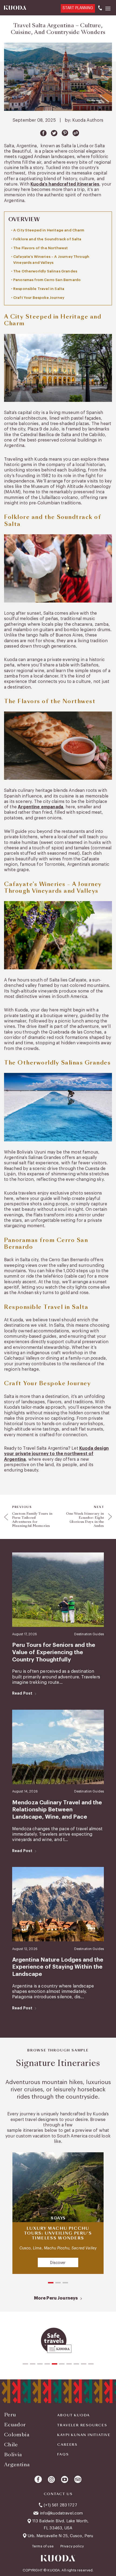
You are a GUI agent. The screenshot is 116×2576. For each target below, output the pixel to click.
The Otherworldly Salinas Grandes (45, 271)
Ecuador (15, 2425)
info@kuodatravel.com (62, 2513)
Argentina (17, 2464)
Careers (67, 2445)
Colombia (17, 2435)
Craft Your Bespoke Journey (39, 298)
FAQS (63, 2454)
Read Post (22, 1693)
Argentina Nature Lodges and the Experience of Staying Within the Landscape (58, 1967)
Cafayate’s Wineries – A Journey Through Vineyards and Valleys (51, 260)
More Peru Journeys (56, 2298)
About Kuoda (74, 2415)
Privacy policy (72, 2546)
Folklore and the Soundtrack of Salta (47, 239)
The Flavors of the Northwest (40, 248)
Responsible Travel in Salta (39, 289)
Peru (10, 2415)
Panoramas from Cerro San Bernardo (47, 280)
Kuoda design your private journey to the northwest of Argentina (56, 1454)
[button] (51, 2283)
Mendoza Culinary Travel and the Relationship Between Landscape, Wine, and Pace (57, 1810)
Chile (11, 2445)
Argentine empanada (40, 807)
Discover (58, 2263)
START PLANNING (78, 8)
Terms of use (43, 2546)
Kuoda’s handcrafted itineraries (65, 184)
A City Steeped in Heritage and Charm (49, 230)
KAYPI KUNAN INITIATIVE (84, 2435)
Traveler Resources (82, 2425)
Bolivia (13, 2454)
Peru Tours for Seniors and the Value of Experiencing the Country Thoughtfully (54, 1652)
